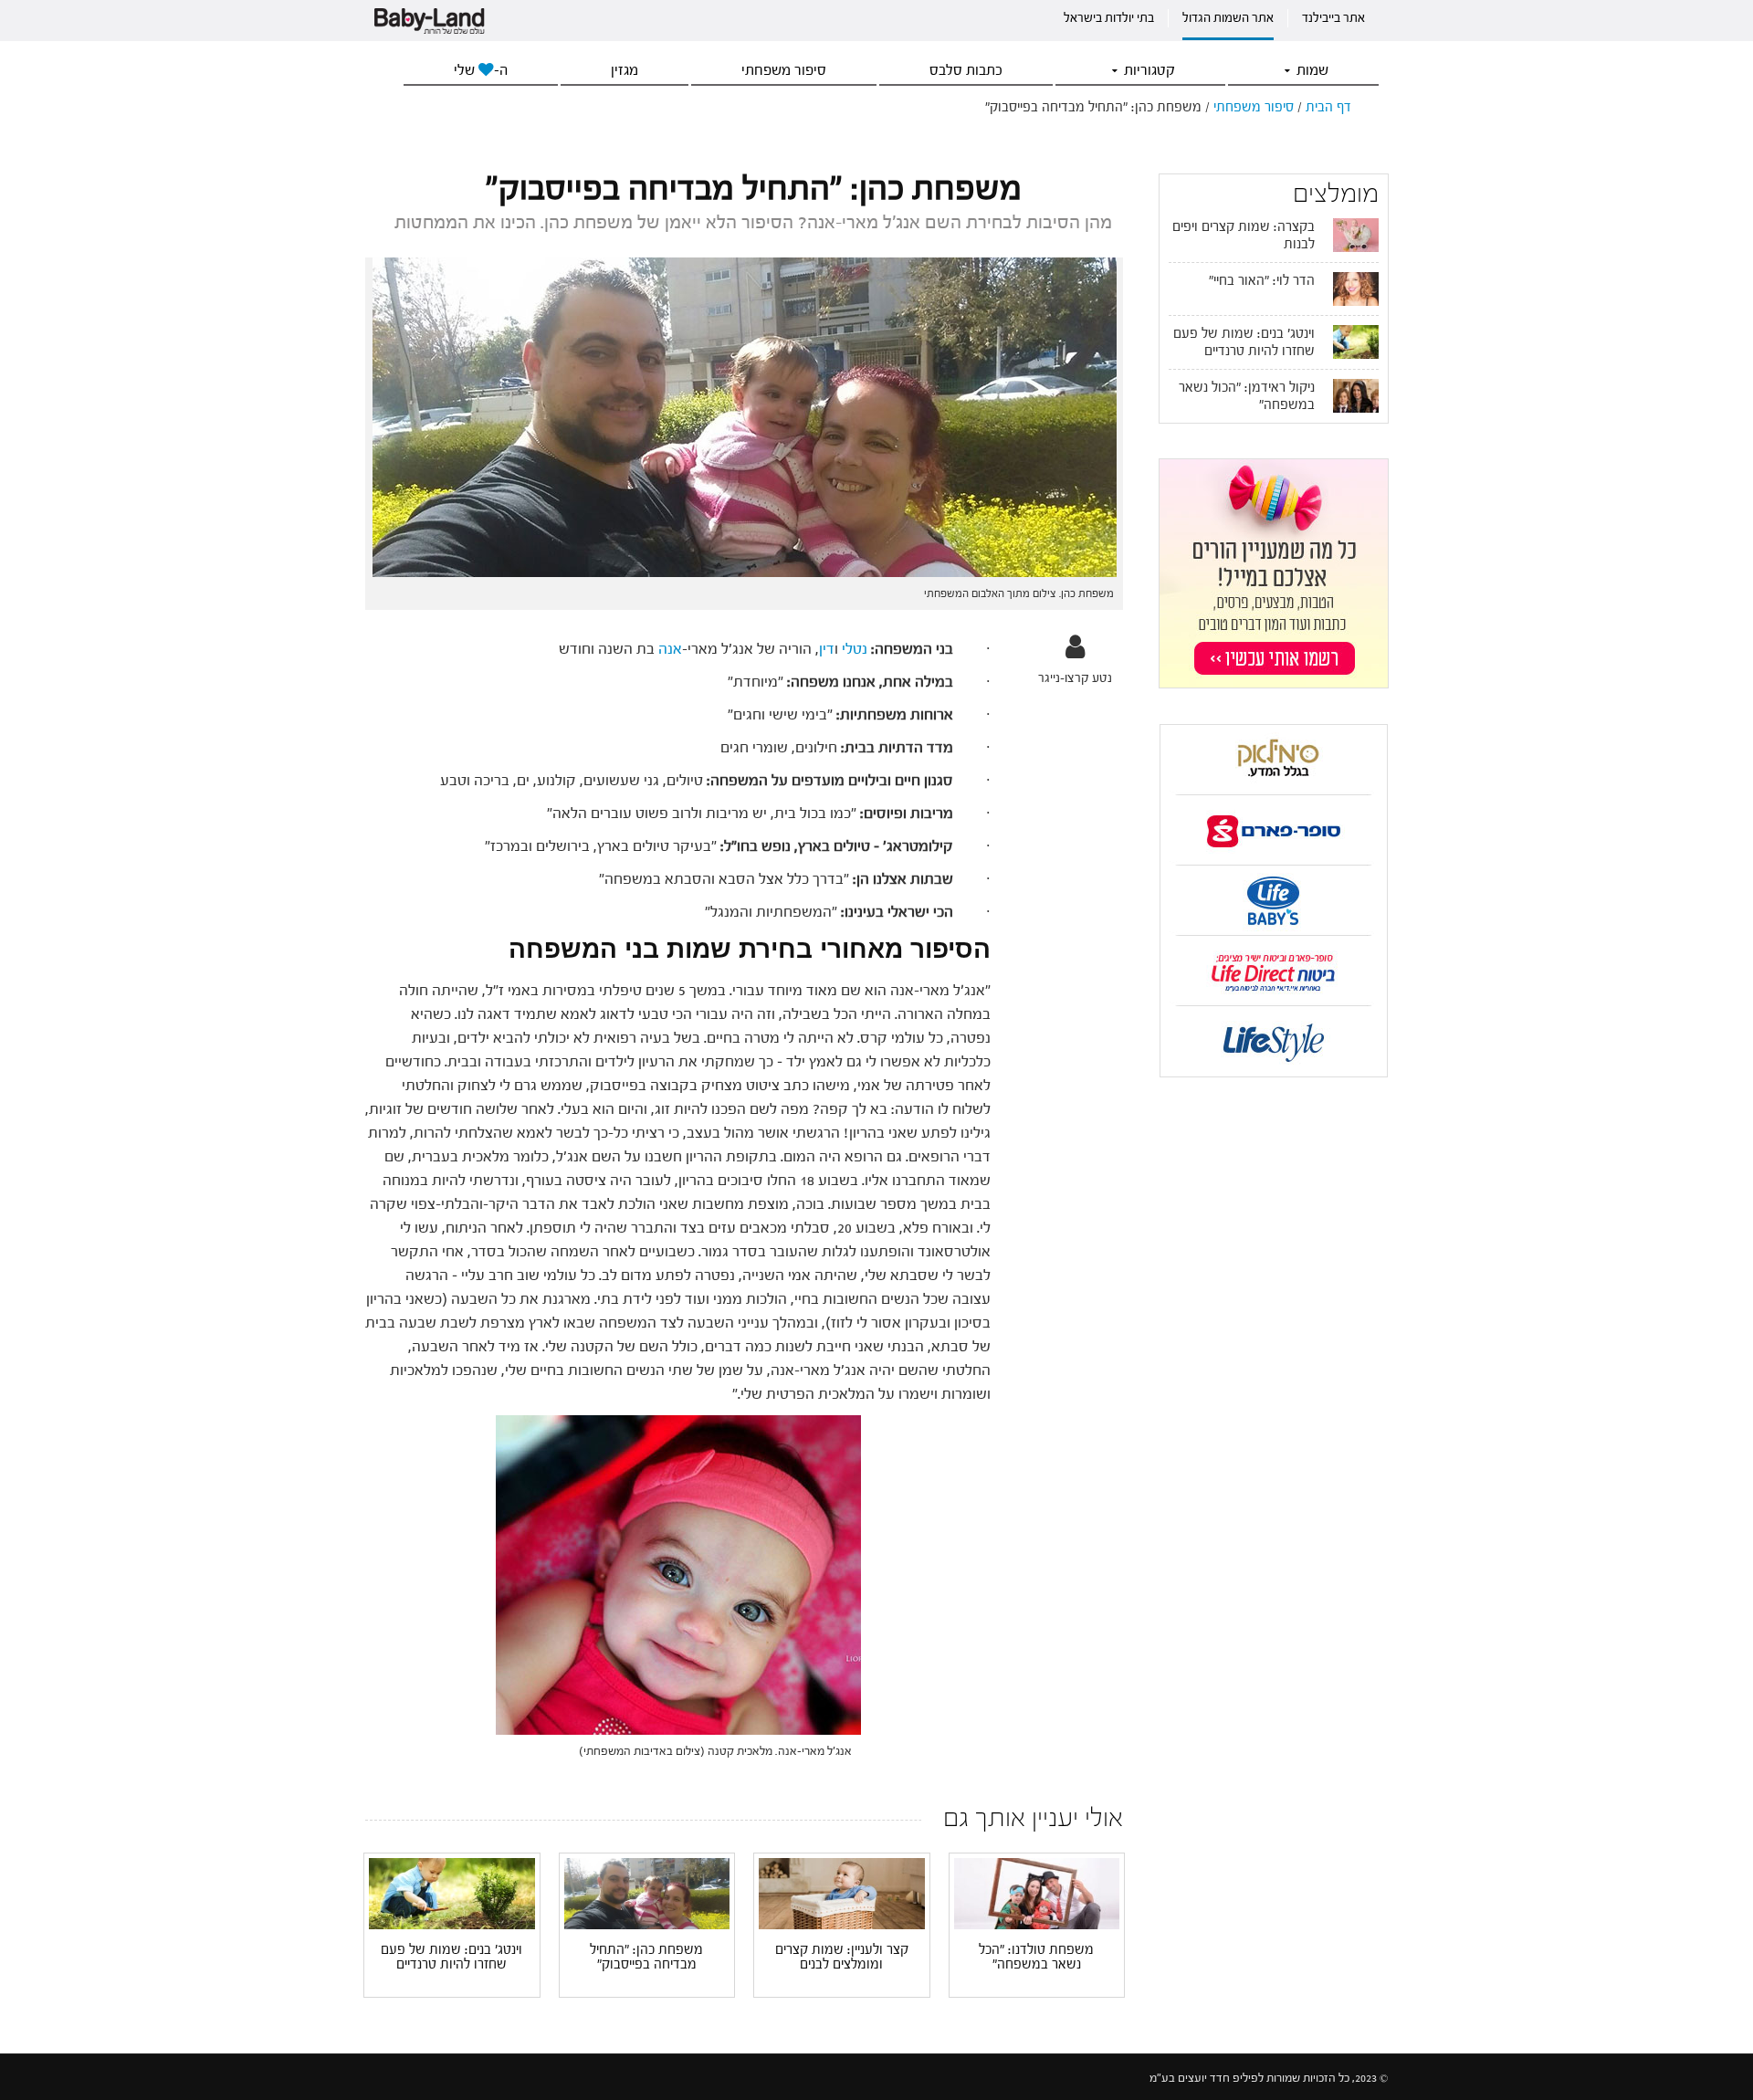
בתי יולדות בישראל (1109, 18)
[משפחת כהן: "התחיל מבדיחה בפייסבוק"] (647, 1892)
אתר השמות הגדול (1228, 18)
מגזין (625, 70)
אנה (670, 649)
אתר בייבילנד (1333, 18)
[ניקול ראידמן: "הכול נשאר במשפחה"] (1356, 395)
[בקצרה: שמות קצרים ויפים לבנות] (1356, 235)
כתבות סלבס (966, 70)
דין (827, 649)
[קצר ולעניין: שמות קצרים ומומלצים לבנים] (842, 1892)
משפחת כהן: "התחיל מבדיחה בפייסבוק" (646, 1958)
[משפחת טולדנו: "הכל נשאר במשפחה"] (1037, 1893)
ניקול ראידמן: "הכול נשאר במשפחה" (1247, 396)
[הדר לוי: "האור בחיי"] (1356, 289)
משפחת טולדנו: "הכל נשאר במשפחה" (1036, 1958)
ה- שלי (481, 70)
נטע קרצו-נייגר (1075, 678)
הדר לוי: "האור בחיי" (1262, 281)
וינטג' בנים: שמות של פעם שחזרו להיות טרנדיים (451, 1958)
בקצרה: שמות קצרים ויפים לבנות (1244, 236)
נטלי (855, 649)
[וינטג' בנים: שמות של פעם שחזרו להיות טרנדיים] (452, 1892)
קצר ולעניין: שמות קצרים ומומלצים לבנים (842, 1958)
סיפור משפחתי (784, 70)
